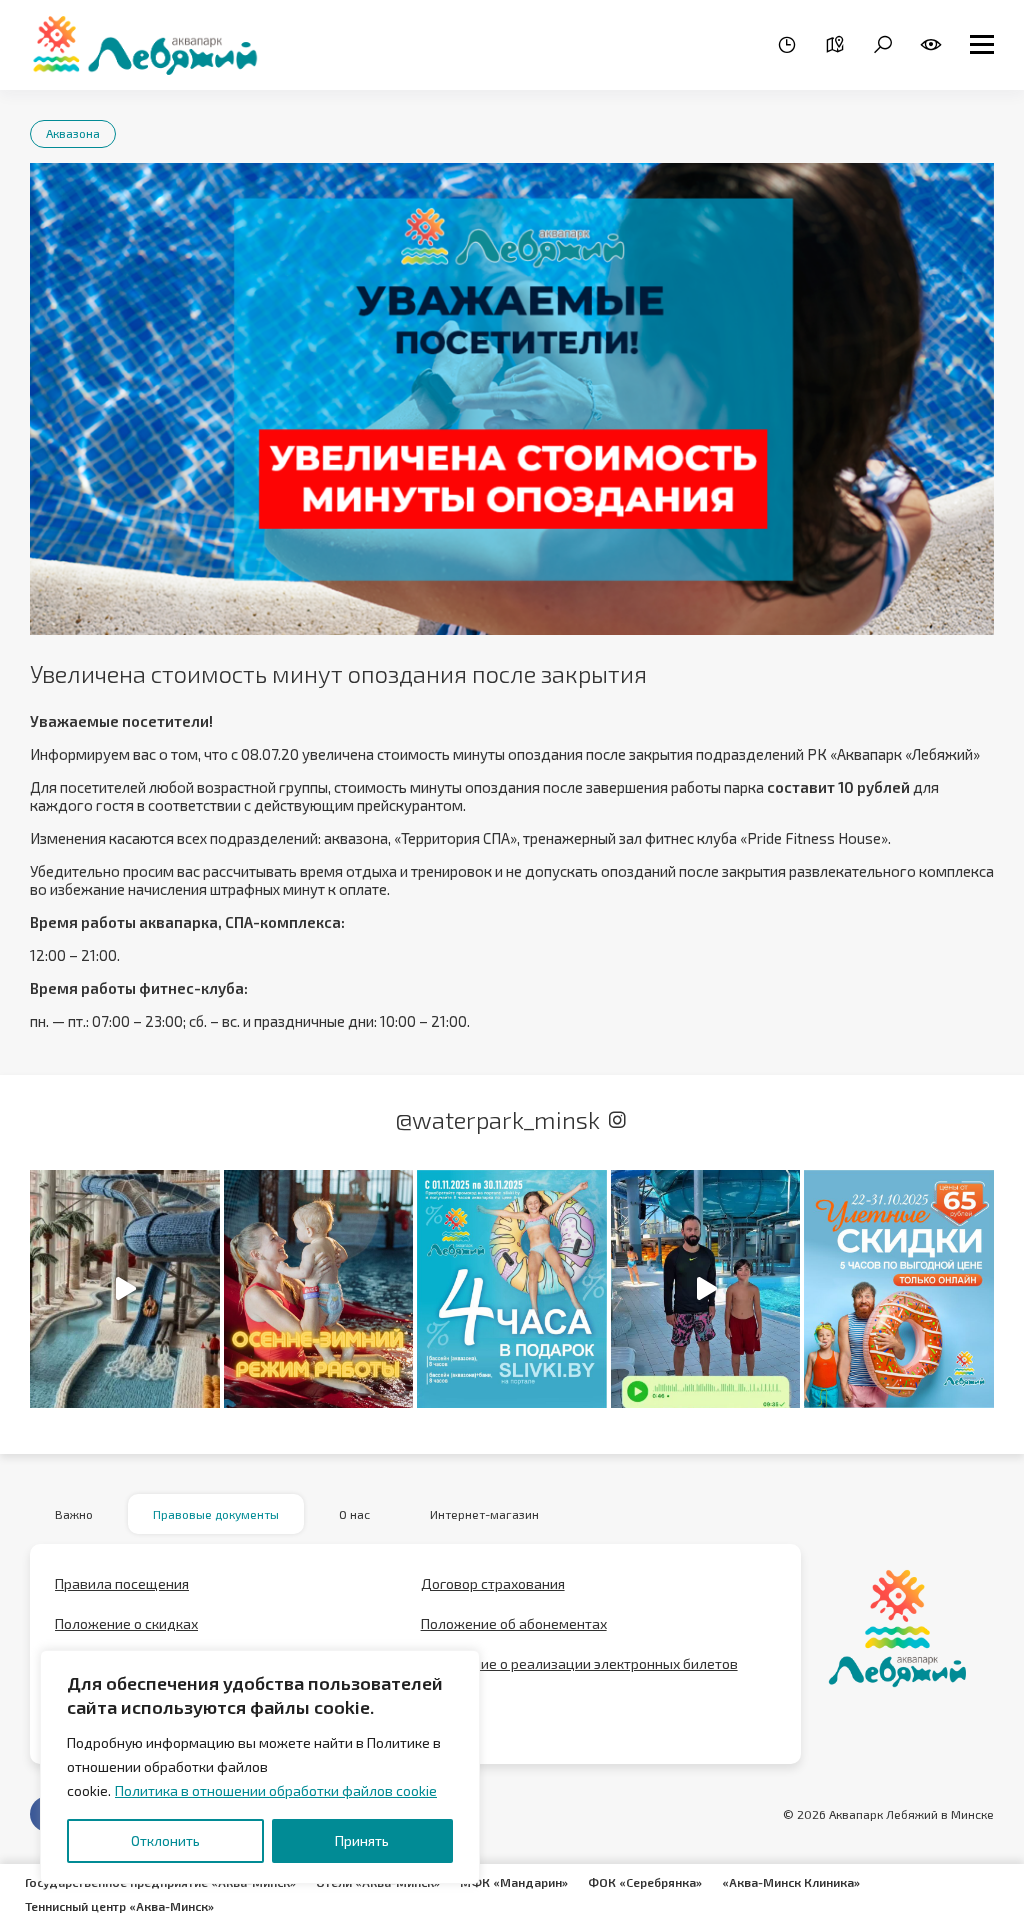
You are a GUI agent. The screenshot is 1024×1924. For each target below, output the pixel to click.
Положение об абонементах (514, 1623)
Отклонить (165, 1840)
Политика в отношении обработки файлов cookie (276, 1790)
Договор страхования (493, 1583)
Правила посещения (122, 1583)
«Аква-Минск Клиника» (791, 1882)
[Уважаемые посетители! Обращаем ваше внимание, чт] (319, 1289)
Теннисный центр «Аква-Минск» (119, 1906)
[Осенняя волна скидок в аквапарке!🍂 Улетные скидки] (899, 1289)
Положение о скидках (126, 1623)
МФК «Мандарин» (514, 1882)
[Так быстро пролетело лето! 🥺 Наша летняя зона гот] (706, 1289)
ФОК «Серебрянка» (645, 1882)
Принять (362, 1840)
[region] (260, 1767)
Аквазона (73, 133)
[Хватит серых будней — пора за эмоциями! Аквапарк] (512, 1289)
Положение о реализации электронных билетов (579, 1663)
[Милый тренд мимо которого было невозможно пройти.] (125, 1289)
